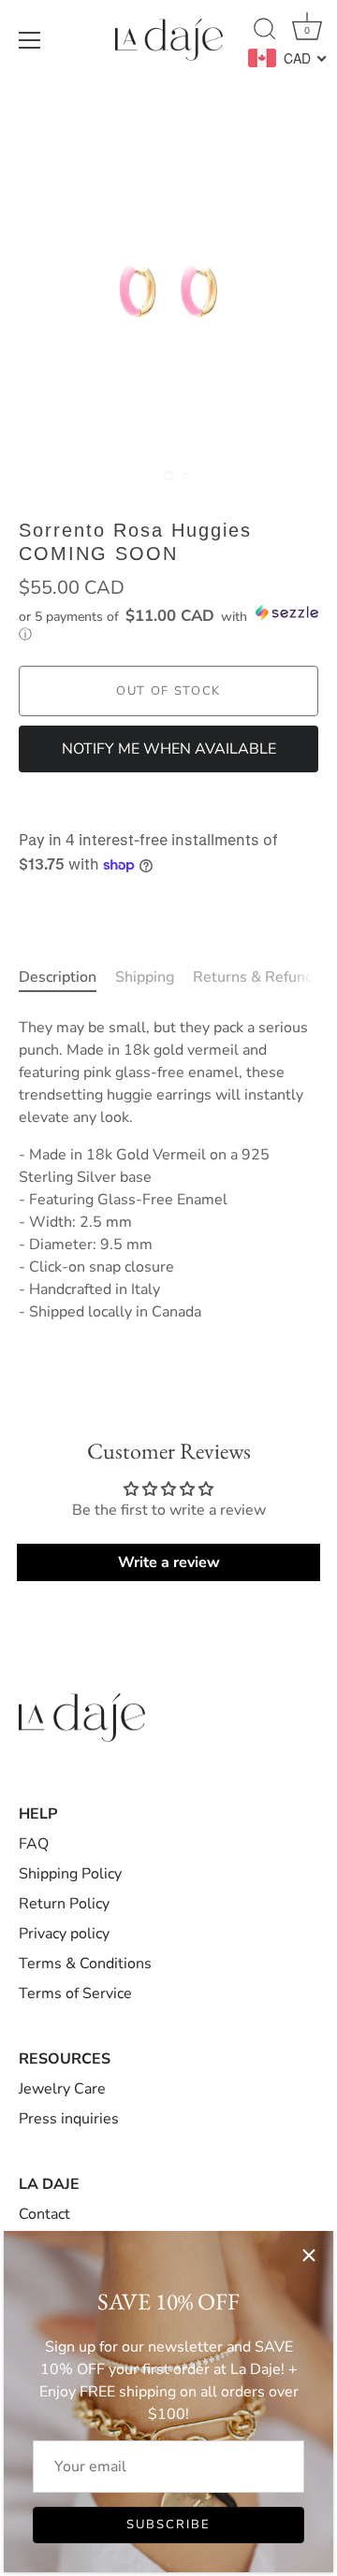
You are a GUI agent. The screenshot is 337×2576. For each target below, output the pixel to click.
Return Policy (64, 1904)
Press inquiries (69, 2119)
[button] (168, 624)
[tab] (67, 977)
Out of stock (168, 691)
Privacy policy (64, 1934)
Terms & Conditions (85, 1964)
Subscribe (168, 2525)
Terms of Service (75, 1993)
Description (58, 977)
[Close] (309, 2255)
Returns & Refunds (257, 977)
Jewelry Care (62, 2089)
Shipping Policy (70, 1874)
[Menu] (30, 40)
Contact (44, 2214)
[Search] (265, 32)
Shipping (145, 977)
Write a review (169, 1562)
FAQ (34, 1844)
